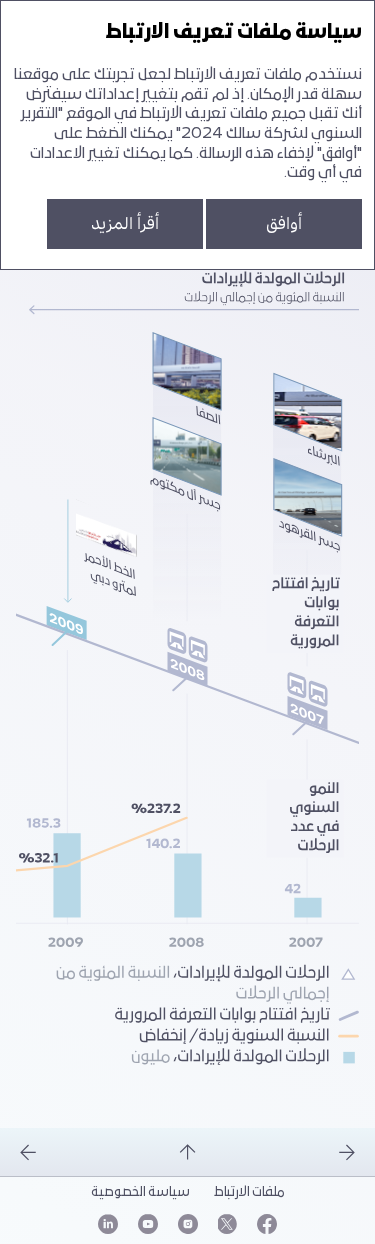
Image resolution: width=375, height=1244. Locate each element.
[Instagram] (188, 1224)
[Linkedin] (108, 1224)
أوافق (284, 223)
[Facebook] (267, 1224)
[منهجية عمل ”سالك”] (82, 1152)
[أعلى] (188, 1152)
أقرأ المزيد (125, 223)
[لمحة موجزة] (294, 1152)
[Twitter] (228, 1224)
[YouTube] (148, 1224)
